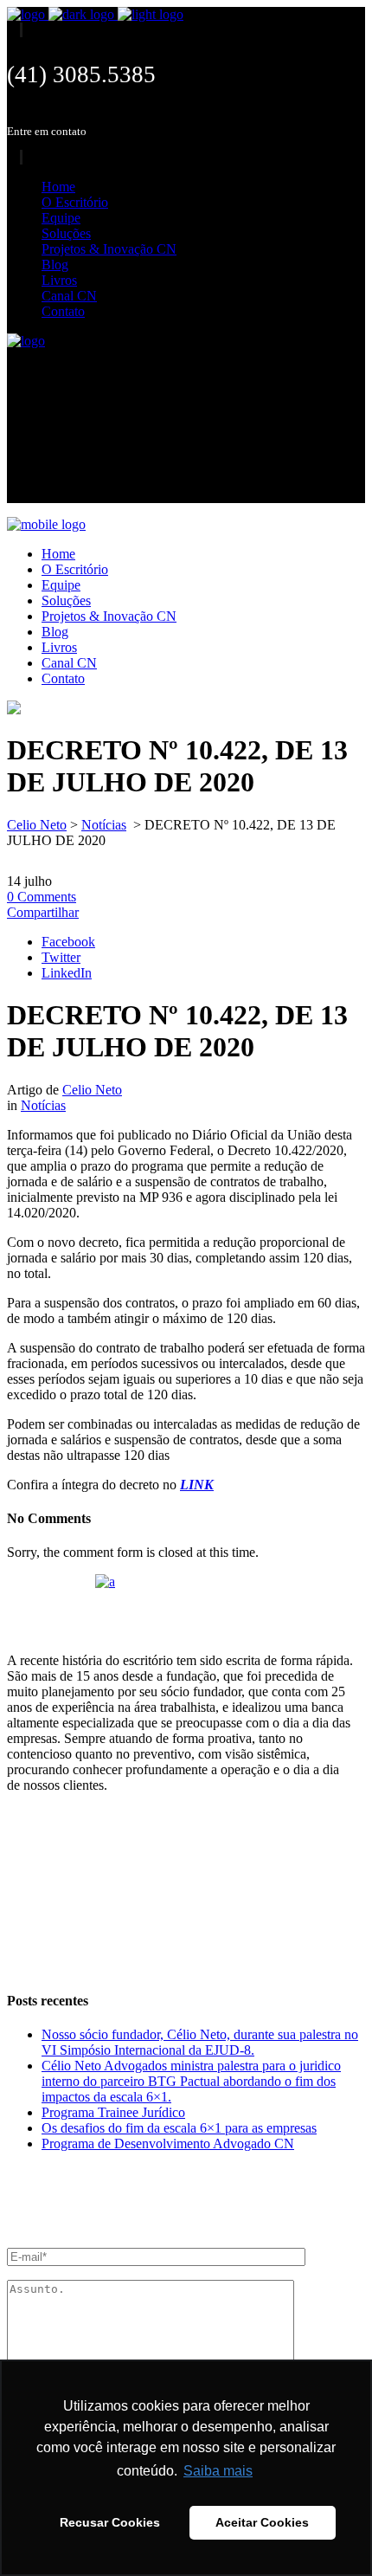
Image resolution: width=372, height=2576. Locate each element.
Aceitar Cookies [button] (262, 2522)
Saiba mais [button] (218, 2471)
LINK (197, 1485)
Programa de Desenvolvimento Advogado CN (168, 2143)
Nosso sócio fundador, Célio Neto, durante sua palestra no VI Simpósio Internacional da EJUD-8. (200, 2042)
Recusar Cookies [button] (110, 2522)
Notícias (104, 825)
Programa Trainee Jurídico (113, 2112)
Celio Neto (37, 825)
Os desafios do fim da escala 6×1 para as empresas (179, 2128)
